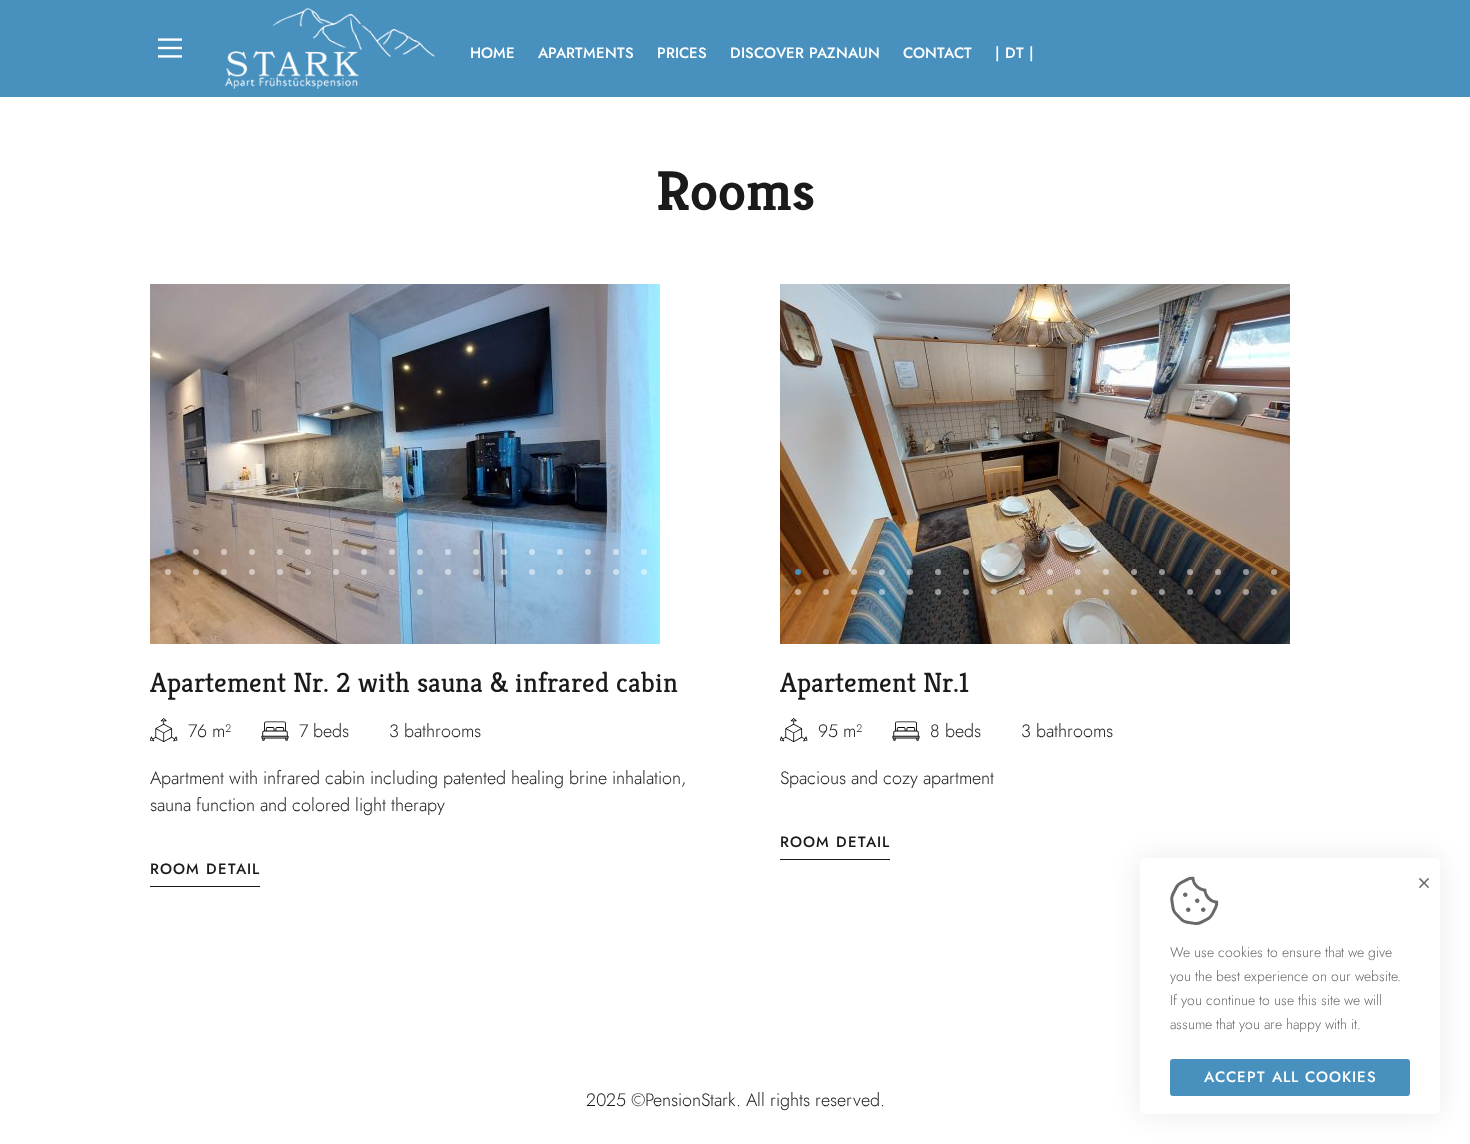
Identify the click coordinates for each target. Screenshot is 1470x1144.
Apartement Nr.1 (874, 682)
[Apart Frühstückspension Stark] (330, 48)
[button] (168, 552)
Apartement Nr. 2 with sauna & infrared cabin (414, 682)
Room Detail (205, 869)
